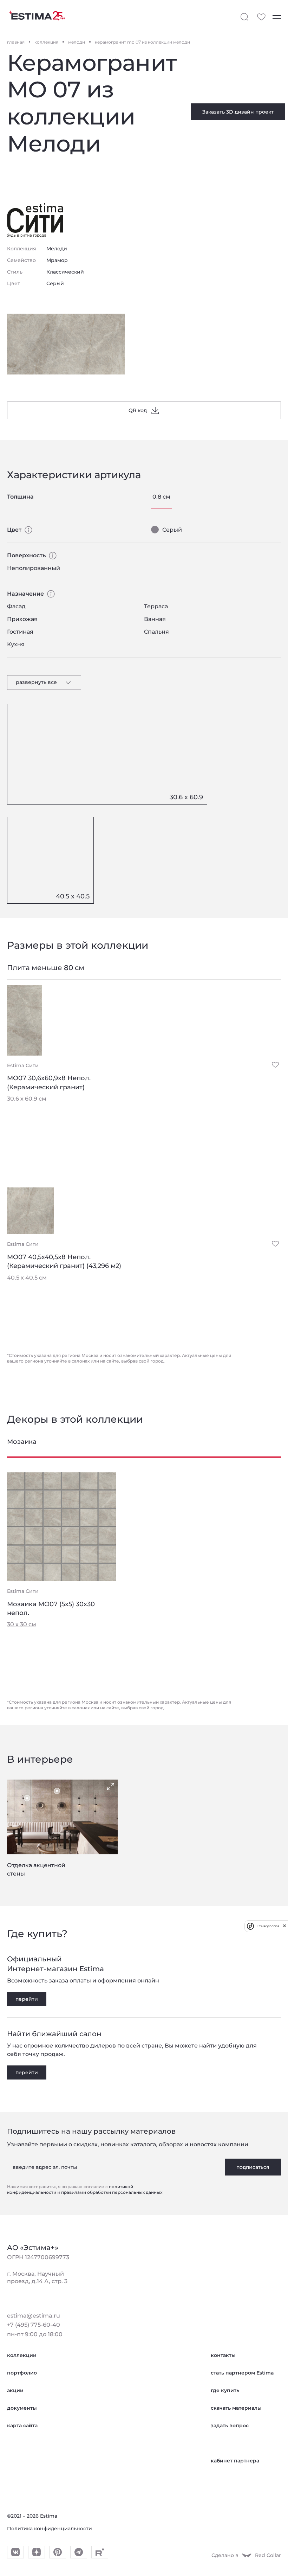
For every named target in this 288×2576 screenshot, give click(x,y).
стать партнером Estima (242, 2373)
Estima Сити (23, 1065)
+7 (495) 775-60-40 (34, 2325)
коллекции (22, 2355)
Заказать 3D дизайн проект (238, 112)
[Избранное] (261, 17)
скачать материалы (236, 2408)
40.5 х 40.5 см (27, 1278)
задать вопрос (230, 2426)
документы (22, 2408)
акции (15, 2390)
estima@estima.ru (34, 2316)
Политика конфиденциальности (50, 2529)
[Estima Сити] (35, 220)
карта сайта (22, 2426)
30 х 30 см (22, 1624)
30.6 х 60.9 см (27, 1099)
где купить (225, 2390)
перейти (27, 1999)
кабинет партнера (235, 2461)
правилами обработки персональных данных (112, 2192)
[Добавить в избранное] (275, 1065)
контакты (223, 2355)
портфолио (22, 2373)
